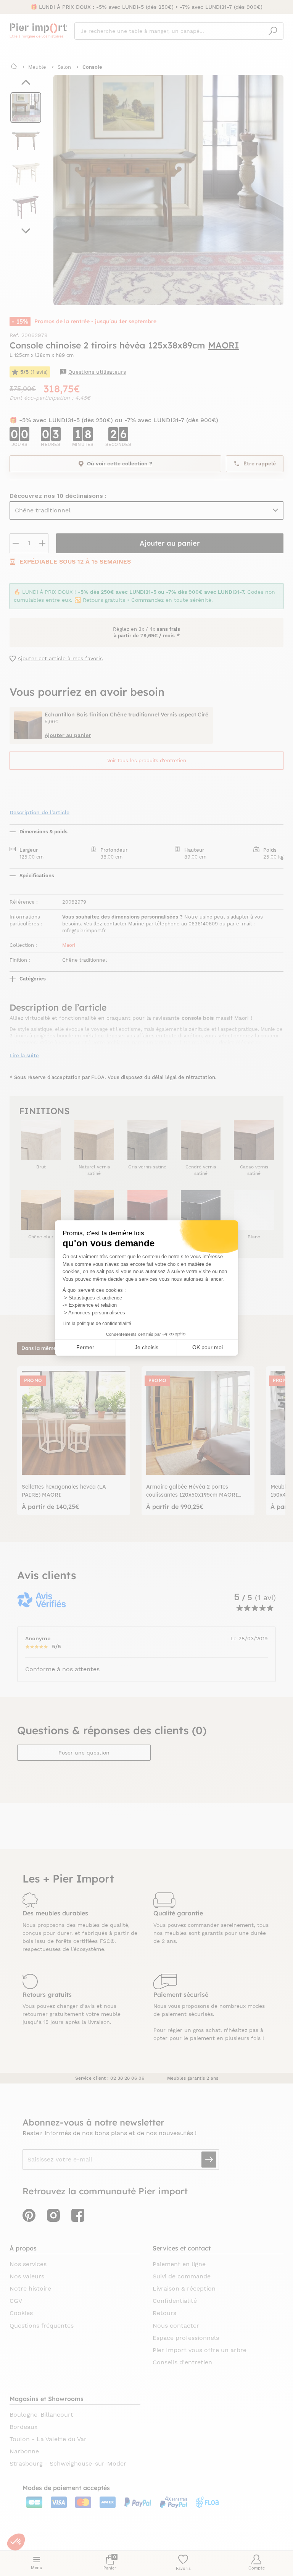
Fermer (85, 1347)
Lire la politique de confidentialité (97, 1324)
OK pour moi (208, 1347)
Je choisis (146, 1347)
